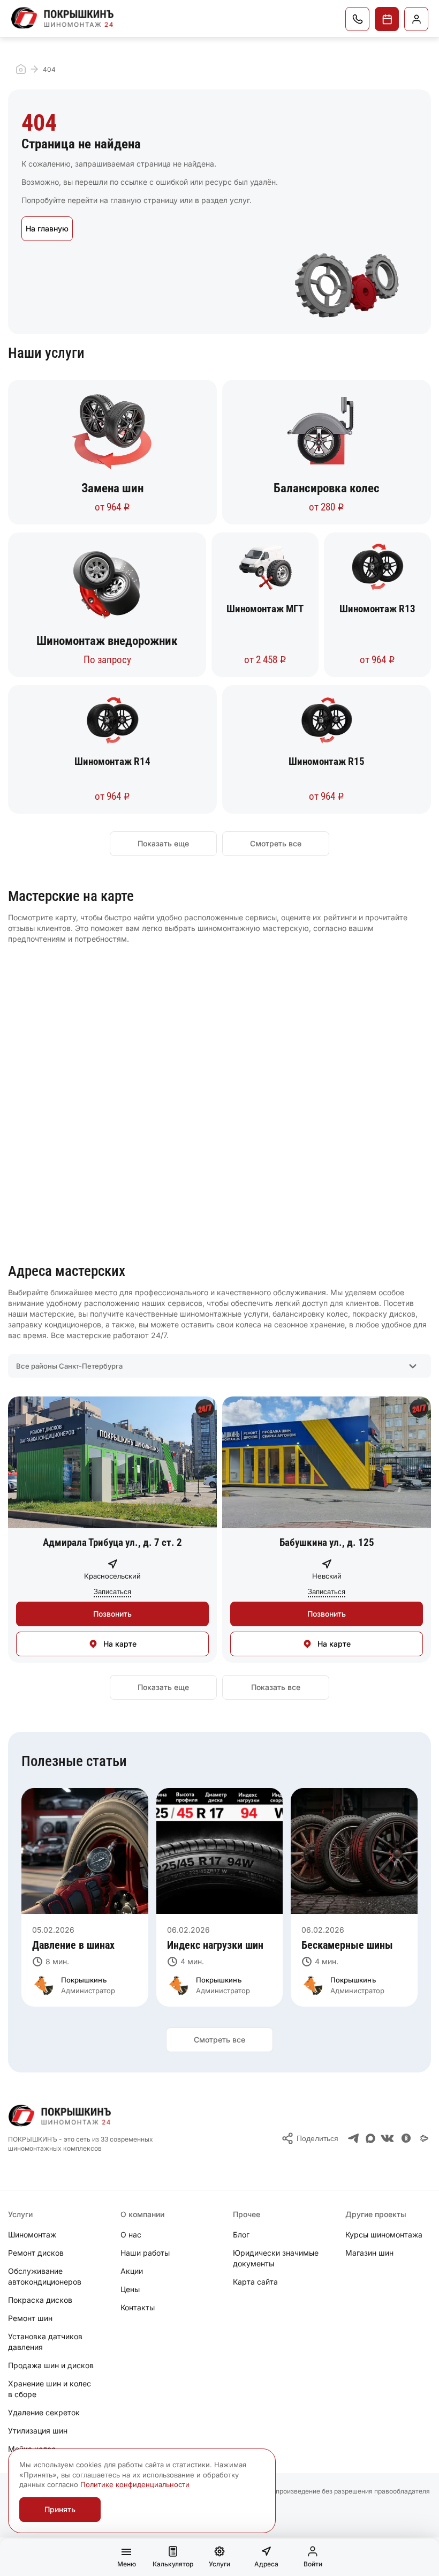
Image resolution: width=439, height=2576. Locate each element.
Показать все (276, 1687)
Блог (241, 2235)
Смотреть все (276, 843)
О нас (131, 2235)
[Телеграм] (354, 2138)
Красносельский (112, 1576)
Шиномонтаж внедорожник (107, 641)
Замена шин (112, 489)
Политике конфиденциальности (135, 2484)
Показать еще (163, 843)
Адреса (266, 2564)
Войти (313, 2564)
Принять (60, 2509)
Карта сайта (255, 2282)
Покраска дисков (40, 2300)
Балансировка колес (327, 489)
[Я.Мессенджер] (425, 2138)
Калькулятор (173, 2564)
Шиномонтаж (32, 2235)
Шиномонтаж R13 (377, 609)
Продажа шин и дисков (51, 2365)
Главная (21, 69)
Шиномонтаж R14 (112, 761)
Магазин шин (369, 2253)
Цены (130, 2289)
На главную (47, 228)
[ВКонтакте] (387, 2138)
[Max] (370, 2138)
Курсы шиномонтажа (384, 2235)
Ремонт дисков (36, 2253)
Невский (327, 1576)
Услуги (219, 2564)
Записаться (387, 19)
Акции (132, 2271)
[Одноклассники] (406, 2138)
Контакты (138, 2307)
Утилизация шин (38, 2431)
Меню (127, 2564)
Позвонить (357, 19)
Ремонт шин (30, 2318)
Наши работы (145, 2253)
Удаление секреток (44, 2412)
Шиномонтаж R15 (327, 761)
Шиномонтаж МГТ (265, 609)
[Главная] (63, 18)
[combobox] (219, 1366)
